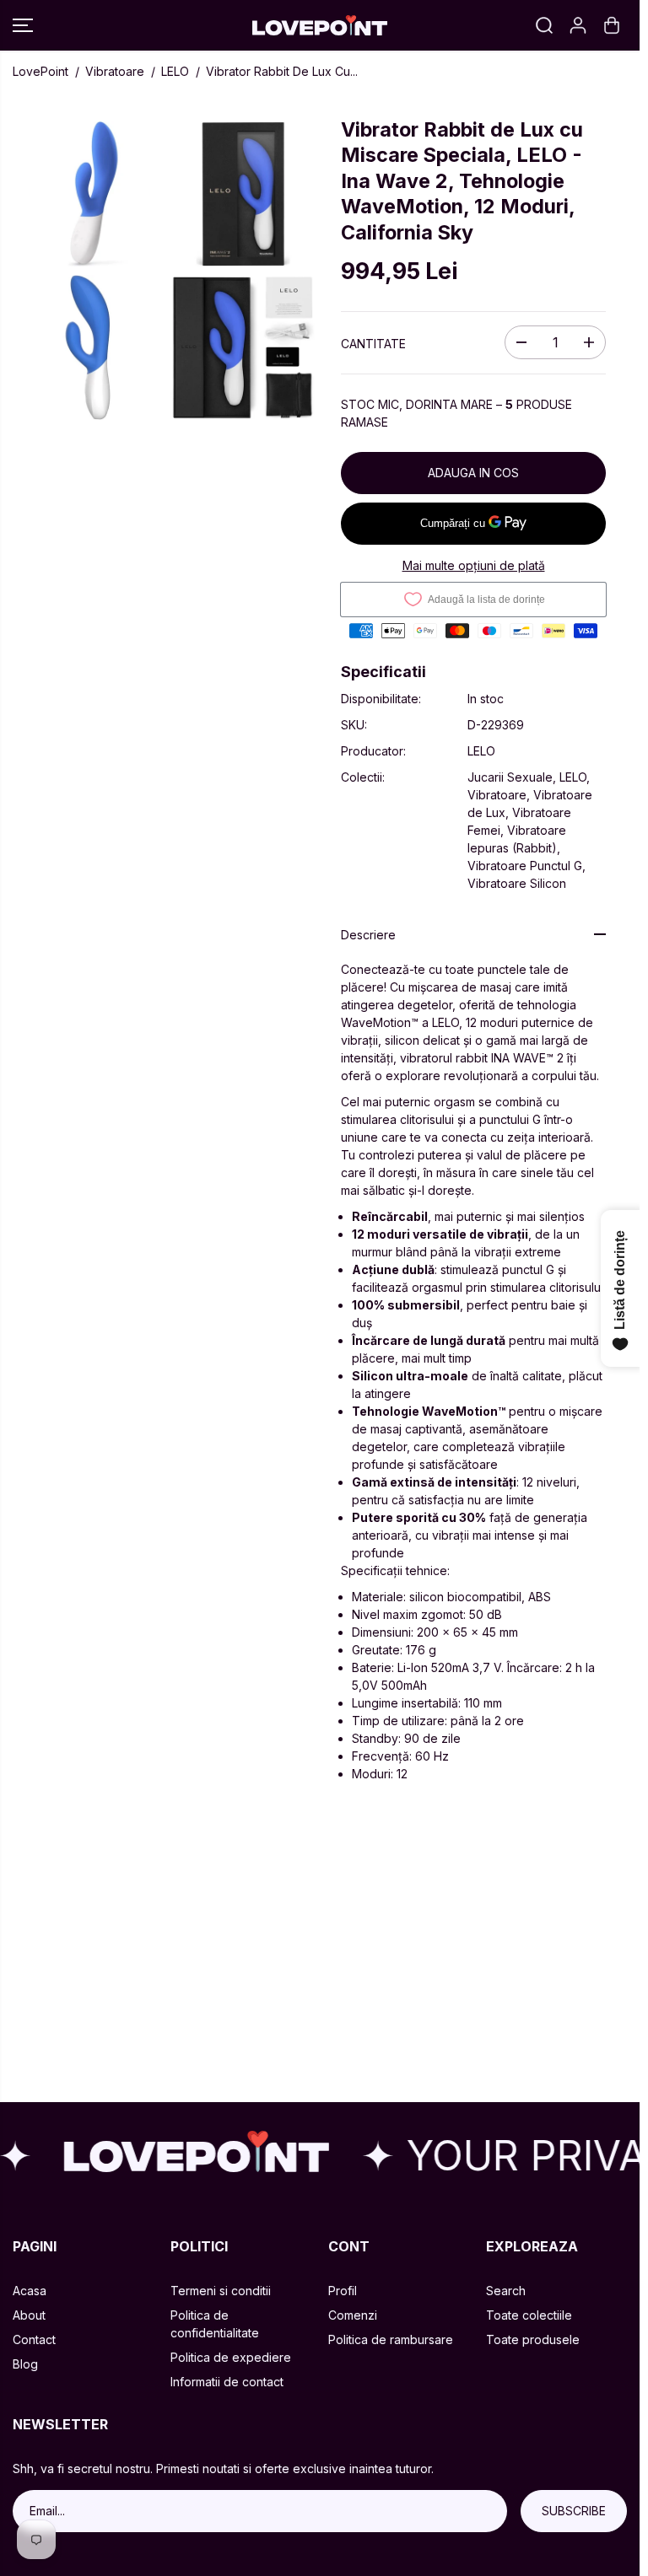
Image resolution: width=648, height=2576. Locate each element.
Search (506, 2291)
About (29, 2315)
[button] (23, 25)
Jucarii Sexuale (510, 777)
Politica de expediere (231, 2357)
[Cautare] (544, 25)
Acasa (30, 2291)
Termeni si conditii (221, 2291)
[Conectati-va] (578, 25)
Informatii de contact (227, 2382)
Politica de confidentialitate (215, 2324)
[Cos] (612, 25)
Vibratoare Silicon (517, 883)
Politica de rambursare (391, 2339)
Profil (343, 2291)
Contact (34, 2339)
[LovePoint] (320, 26)
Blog (25, 2364)
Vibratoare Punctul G (525, 866)
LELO (175, 71)
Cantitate (373, 344)
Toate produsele (533, 2339)
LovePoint (40, 71)
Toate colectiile (529, 2315)
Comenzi (353, 2315)
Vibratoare (115, 71)
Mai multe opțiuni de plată (474, 565)
